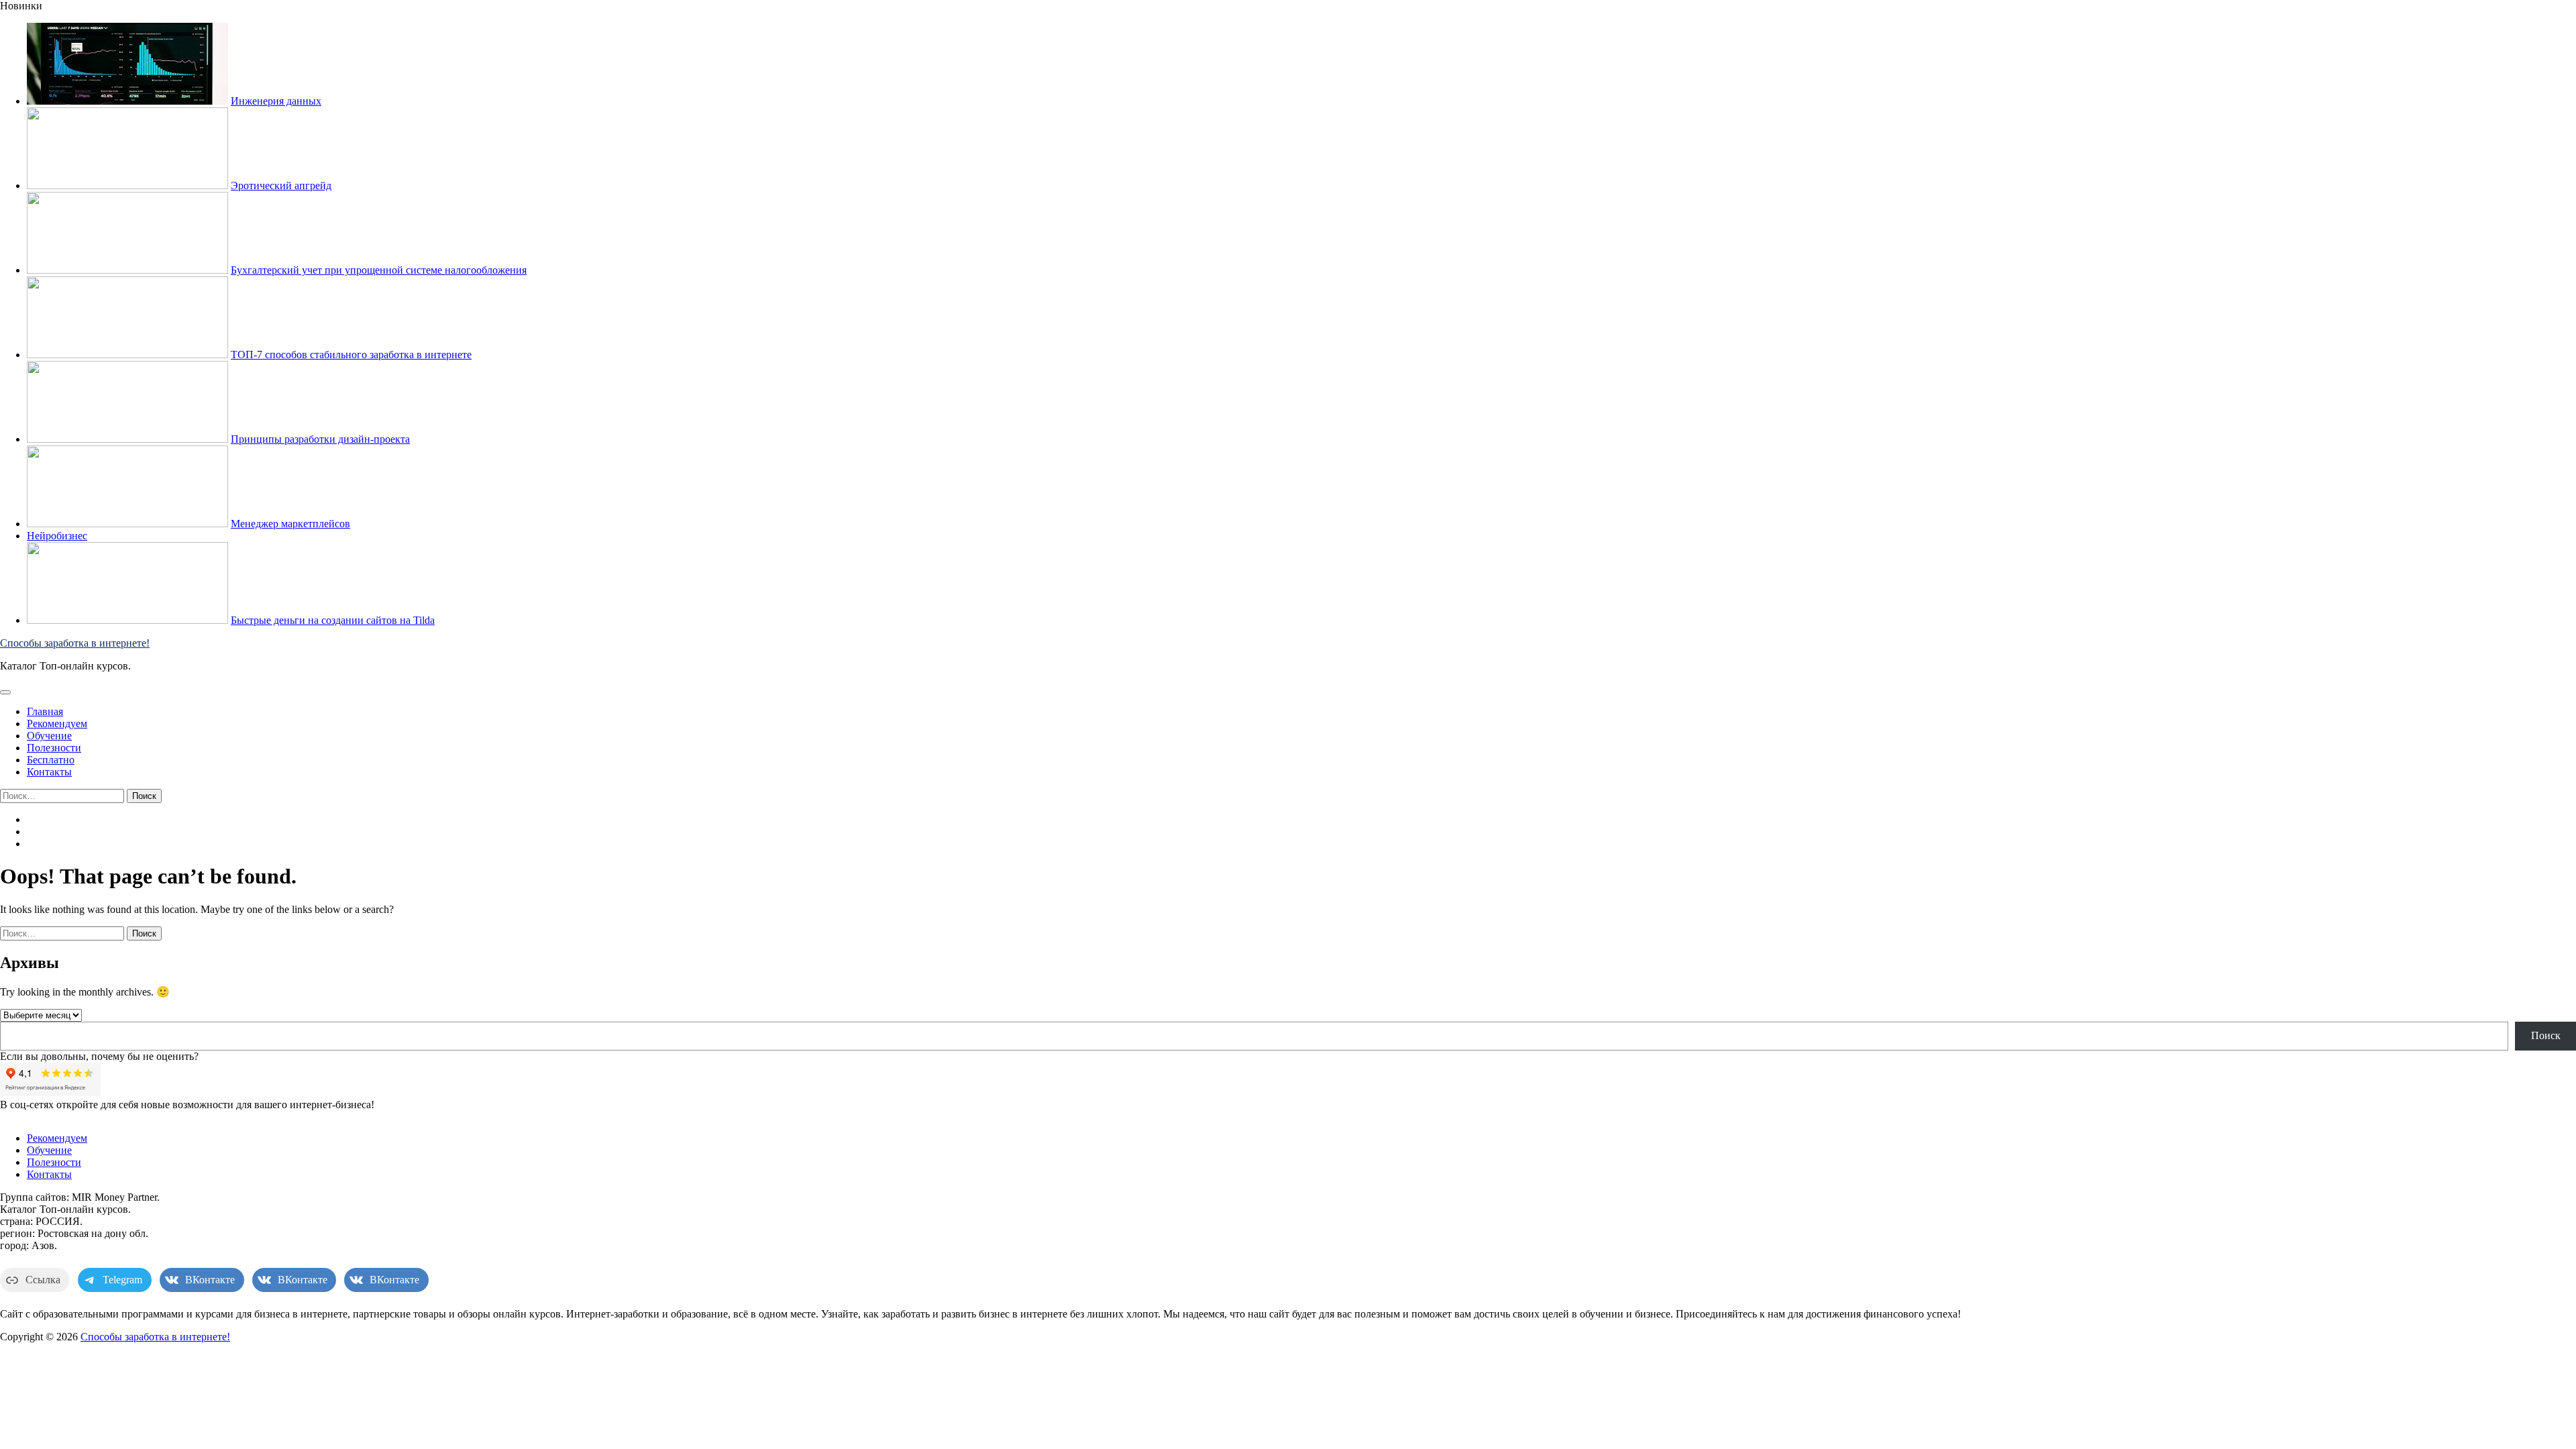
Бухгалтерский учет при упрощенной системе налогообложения (379, 270)
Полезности (54, 748)
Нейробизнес (57, 536)
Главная (45, 711)
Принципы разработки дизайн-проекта (320, 439)
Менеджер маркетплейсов (290, 524)
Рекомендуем (57, 723)
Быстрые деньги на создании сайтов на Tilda (333, 620)
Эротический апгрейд (281, 185)
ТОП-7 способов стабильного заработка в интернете (351, 355)
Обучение (49, 736)
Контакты (49, 772)
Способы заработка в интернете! (75, 643)
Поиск (2546, 1035)
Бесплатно (51, 760)
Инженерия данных (276, 101)
